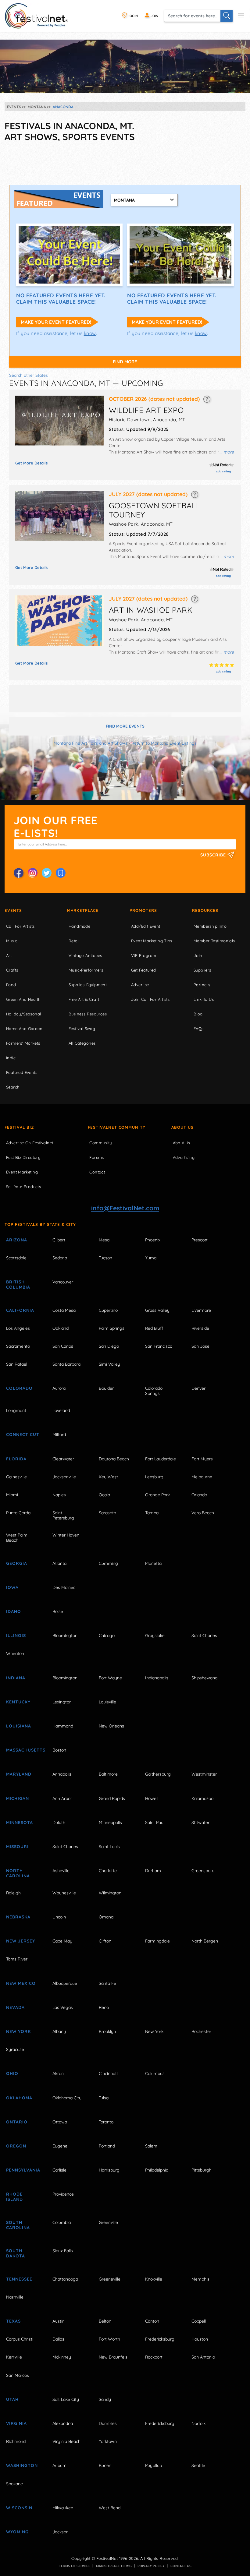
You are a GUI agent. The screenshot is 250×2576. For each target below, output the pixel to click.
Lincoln (59, 1917)
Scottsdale (16, 1258)
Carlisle (59, 2170)
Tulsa (104, 2098)
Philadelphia (157, 2170)
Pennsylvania (23, 2170)
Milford (59, 1434)
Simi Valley (109, 1364)
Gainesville (16, 1477)
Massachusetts (23, 1750)
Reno (104, 2007)
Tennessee (19, 2279)
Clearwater (63, 1459)
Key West (108, 1477)
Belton (105, 2321)
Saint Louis (109, 1847)
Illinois (16, 1636)
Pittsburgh (202, 2170)
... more (227, 452)
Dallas (58, 2339)
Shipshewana (204, 1678)
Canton (152, 2321)
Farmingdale (157, 1941)
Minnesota (20, 1823)
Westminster (204, 1774)
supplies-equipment (88, 985)
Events (13, 910)
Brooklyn (107, 2031)
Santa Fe (107, 1983)
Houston (200, 2339)
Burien (105, 2465)
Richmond (16, 2441)
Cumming (108, 1563)
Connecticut (23, 1434)
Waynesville (64, 1893)
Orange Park (157, 1495)
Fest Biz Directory (23, 1157)
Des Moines (64, 1587)
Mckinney (62, 2357)
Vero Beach (203, 1513)
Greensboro (203, 1871)
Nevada (15, 2007)
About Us (182, 1127)
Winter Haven (66, 1535)
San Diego (109, 1346)
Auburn (59, 2465)
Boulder (106, 1388)
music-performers (86, 970)
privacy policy (151, 2566)
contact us (181, 2566)
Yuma (151, 1258)
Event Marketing (22, 1172)
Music (12, 941)
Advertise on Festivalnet (30, 1143)
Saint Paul (155, 1823)
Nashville (15, 2297)
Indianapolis (157, 1678)
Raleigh (13, 1893)
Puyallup (154, 2465)
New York (18, 2031)
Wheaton (15, 1653)
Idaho (14, 1611)
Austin (59, 2321)
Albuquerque (65, 1983)
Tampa (152, 1513)
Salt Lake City (66, 2399)
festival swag (82, 1029)
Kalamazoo (202, 1798)
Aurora (59, 1388)
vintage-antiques (85, 955)
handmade (79, 926)
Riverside (200, 1328)
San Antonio (203, 2357)
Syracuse (15, 2049)
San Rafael (17, 1364)
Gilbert (59, 1240)
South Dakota (16, 2253)
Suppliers (202, 970)
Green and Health (23, 999)
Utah (12, 2399)
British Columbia (18, 1284)
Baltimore (108, 1774)
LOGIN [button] (132, 16)
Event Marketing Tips (152, 941)
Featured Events (22, 1072)
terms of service (75, 2566)
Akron (58, 2073)
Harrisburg (109, 2170)
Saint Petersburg (63, 1515)
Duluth (59, 1823)
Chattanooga (65, 2279)
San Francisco (159, 1346)
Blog (198, 1014)
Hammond (63, 1726)
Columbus (155, 2073)
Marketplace (83, 910)
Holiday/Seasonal (23, 1014)
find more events (125, 726)
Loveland (61, 1410)
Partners (202, 985)
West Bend (110, 2508)
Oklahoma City (67, 2098)
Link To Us (204, 999)
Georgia (17, 1563)
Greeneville (110, 2279)
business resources (88, 1014)
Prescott (200, 1240)
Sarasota (107, 1513)
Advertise (140, 985)
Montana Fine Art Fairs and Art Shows (90, 743)
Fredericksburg (160, 2339)
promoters (143, 910)
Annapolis (62, 1774)
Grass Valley (157, 1310)
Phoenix (153, 1240)
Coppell (199, 2321)
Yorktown (108, 2441)
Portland (107, 2146)
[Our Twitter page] (47, 873)
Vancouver (63, 1282)
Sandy (105, 2399)
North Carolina (18, 1873)
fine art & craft (84, 999)
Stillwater (200, 1823)
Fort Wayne (110, 1678)
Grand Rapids (112, 1798)
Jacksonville (64, 1477)
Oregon (16, 2146)
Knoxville (154, 2279)
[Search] (227, 16)
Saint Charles (204, 1636)
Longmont (16, 1410)
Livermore (201, 1310)
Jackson (61, 2532)
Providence (63, 2194)
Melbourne (202, 1477)
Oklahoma (19, 2098)
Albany (59, 2031)
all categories (82, 1043)
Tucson (105, 1258)
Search (13, 1087)
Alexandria (63, 2423)
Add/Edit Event (146, 926)
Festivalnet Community (117, 1127)
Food (11, 985)
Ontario (17, 2122)
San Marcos (18, 2375)
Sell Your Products (23, 1187)
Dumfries (108, 2423)
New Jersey (21, 1941)
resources (205, 910)
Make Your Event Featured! (56, 322)
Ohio (12, 2073)
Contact (97, 1172)
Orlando (199, 1495)
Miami (12, 1495)
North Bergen (205, 1941)
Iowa (12, 1587)
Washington (22, 2465)
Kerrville (14, 2357)
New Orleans (111, 1726)
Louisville (107, 1702)
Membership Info (210, 926)
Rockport (154, 2357)
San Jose (200, 1346)
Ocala (104, 1495)
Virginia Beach (66, 2441)
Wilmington (110, 1893)
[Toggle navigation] (241, 15)
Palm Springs (112, 1328)
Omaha (106, 1917)
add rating (223, 471)
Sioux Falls (63, 2251)
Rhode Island (14, 2197)
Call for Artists (20, 926)
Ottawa (60, 2122)
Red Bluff (154, 1328)
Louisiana (19, 1726)
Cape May (62, 1941)
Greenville (108, 2222)
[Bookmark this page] (61, 873)
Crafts (12, 970)
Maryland (19, 1774)
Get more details (31, 463)
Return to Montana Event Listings (164, 743)
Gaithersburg (158, 1774)
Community (101, 1143)
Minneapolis (110, 1823)
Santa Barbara (66, 1364)
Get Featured (144, 970)
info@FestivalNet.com (125, 1208)
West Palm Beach (17, 1538)
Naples (59, 1495)
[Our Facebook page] (19, 873)
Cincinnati (108, 2073)
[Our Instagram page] (33, 873)
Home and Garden (24, 1029)
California (20, 1310)
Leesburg (154, 1477)
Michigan (18, 1798)
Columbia (62, 2222)
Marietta (153, 1563)
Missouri (17, 1847)
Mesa (104, 1240)
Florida (16, 1459)
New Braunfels (113, 2357)
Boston (59, 1750)
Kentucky (18, 1702)
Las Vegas (63, 2007)
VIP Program (144, 955)
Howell (152, 1798)
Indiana (16, 1678)
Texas (13, 2321)
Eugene (60, 2146)
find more (125, 362)
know (90, 333)
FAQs (199, 1029)
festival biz (19, 1127)
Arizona (17, 1240)
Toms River (17, 1959)
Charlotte (108, 1871)
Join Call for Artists (150, 999)
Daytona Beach (114, 1459)
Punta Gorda (18, 1513)
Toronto (106, 2122)
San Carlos (63, 1346)
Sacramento (18, 1346)
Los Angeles (18, 1328)
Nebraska (18, 1917)
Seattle (198, 2465)
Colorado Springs (154, 1391)
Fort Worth (109, 2339)
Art (9, 955)
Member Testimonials (214, 941)
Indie (11, 1058)
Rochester (201, 2031)
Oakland (61, 1328)
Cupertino (108, 1310)
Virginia (16, 2423)
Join (198, 955)
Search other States (29, 375)
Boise (58, 1611)
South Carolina (18, 2225)
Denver (198, 1388)
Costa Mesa (64, 1310)
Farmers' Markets (23, 1043)
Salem (151, 2146)
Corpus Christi (20, 2339)
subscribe (214, 855)
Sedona (60, 1258)
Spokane (14, 2484)
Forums (96, 1157)
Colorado (19, 1388)
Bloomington (65, 1636)
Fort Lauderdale (161, 1459)
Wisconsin (19, 2508)
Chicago (107, 1636)
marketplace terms (114, 2566)
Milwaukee (63, 2508)
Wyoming (17, 2532)
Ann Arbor (62, 1798)
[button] (207, 399)
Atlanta (59, 1563)
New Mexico (21, 1983)
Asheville (61, 1871)
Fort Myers (202, 1459)
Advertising (184, 1157)
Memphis (200, 2279)
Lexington (62, 1702)
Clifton (105, 1941)
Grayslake (155, 1636)
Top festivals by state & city (40, 1224)
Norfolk (198, 2423)
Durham (153, 1871)
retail (74, 941)
